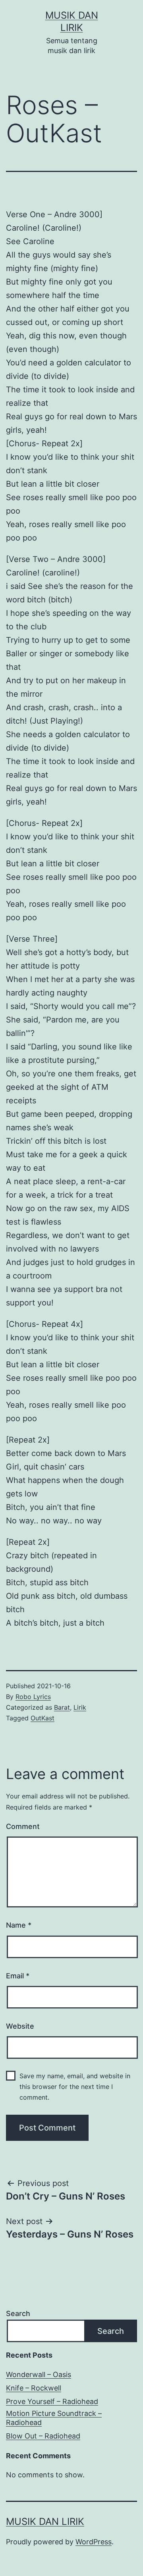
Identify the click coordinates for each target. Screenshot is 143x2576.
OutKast (43, 1718)
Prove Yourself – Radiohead (52, 2401)
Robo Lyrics (33, 1697)
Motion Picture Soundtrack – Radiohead (54, 2418)
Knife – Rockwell (34, 2388)
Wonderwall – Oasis (39, 2374)
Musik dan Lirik (45, 2522)
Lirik (80, 1707)
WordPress (94, 2542)
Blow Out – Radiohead (43, 2436)
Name (19, 1925)
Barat (62, 1707)
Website (20, 2026)
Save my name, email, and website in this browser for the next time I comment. (75, 2087)
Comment (23, 1826)
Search (18, 2313)
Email (18, 1976)
